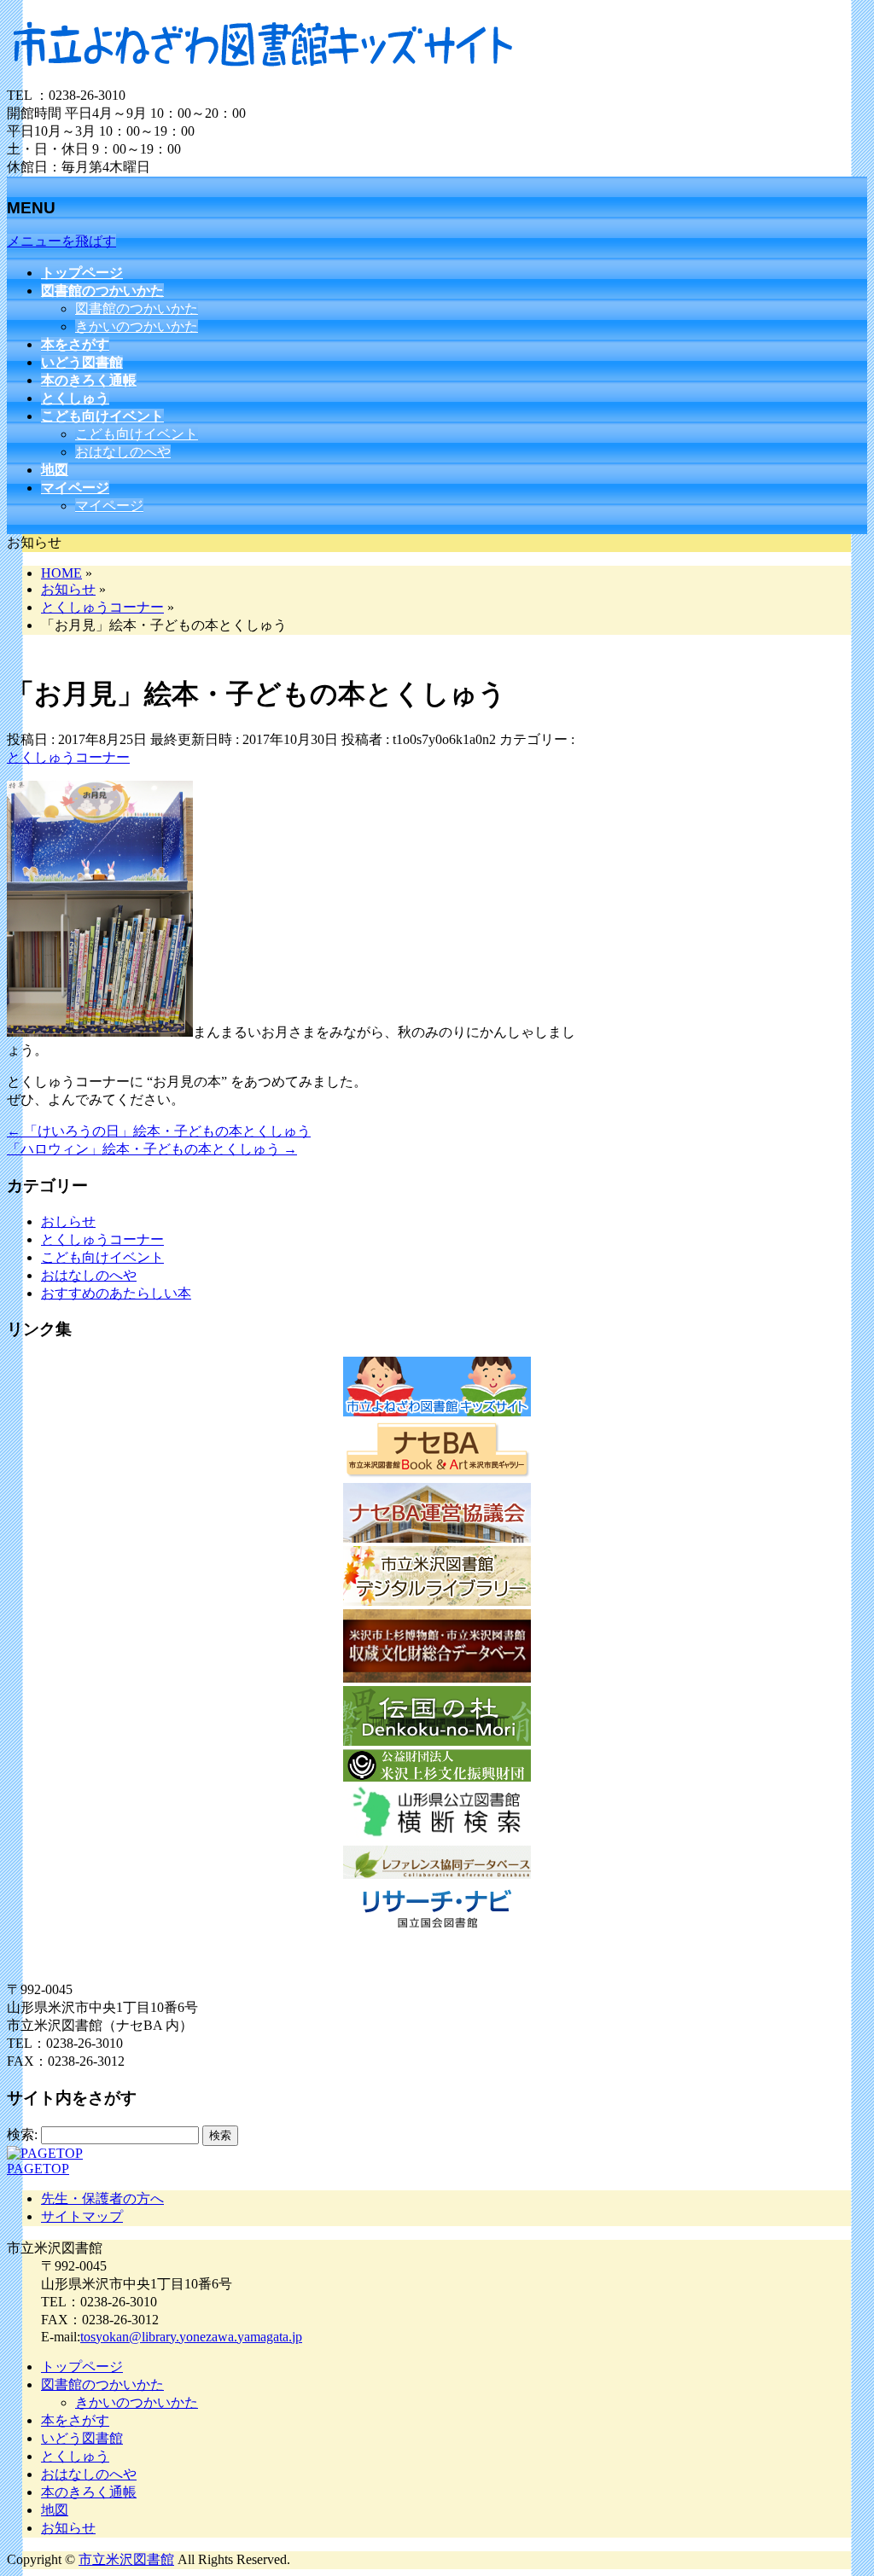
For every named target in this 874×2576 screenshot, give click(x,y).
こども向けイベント (137, 434)
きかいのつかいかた (137, 326)
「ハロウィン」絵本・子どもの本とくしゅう (152, 1149)
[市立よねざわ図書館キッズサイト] (263, 79)
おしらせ (68, 1221)
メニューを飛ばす (61, 241)
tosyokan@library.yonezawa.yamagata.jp (191, 2337)
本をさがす (75, 2420)
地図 (55, 2510)
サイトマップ (82, 2216)
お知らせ (68, 2528)
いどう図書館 (82, 2438)
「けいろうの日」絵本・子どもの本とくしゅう (159, 1131)
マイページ (109, 506)
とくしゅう (75, 2456)
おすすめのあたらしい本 (116, 1293)
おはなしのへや (123, 452)
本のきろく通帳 (89, 2492)
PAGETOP (38, 2169)
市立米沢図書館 (126, 2559)
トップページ (82, 2367)
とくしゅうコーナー (68, 757)
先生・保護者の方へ (102, 2198)
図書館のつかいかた (137, 308)
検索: (22, 2134)
